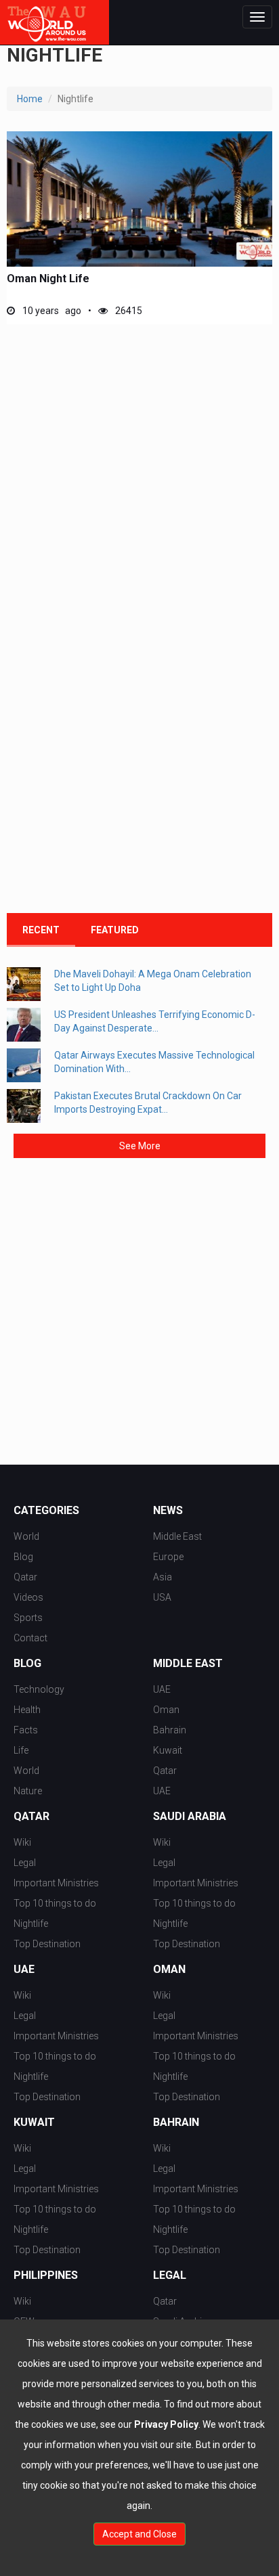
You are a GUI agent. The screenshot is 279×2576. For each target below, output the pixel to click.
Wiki (22, 1842)
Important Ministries (56, 1883)
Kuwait (168, 1750)
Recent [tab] (41, 930)
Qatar (25, 1577)
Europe (168, 1557)
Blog (23, 1557)
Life (21, 1750)
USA (162, 1597)
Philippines (46, 2275)
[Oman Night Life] (139, 199)
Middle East (177, 1536)
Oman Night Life (48, 279)
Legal (25, 1863)
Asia (163, 1577)
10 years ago (51, 311)
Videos (28, 1597)
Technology (39, 1689)
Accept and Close (139, 2534)
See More (140, 1146)
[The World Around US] (55, 22)
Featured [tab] (115, 930)
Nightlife (31, 1924)
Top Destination (47, 1944)
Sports (28, 1618)
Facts (26, 1730)
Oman (166, 1710)
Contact (30, 1638)
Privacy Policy (166, 2424)
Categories (46, 1511)
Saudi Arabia (190, 1817)
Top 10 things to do (55, 1903)
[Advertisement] (139, 478)
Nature (28, 1791)
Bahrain (170, 1730)
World (26, 1536)
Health (27, 1710)
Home (30, 99)
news (168, 1511)
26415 (128, 311)
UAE (162, 1689)
